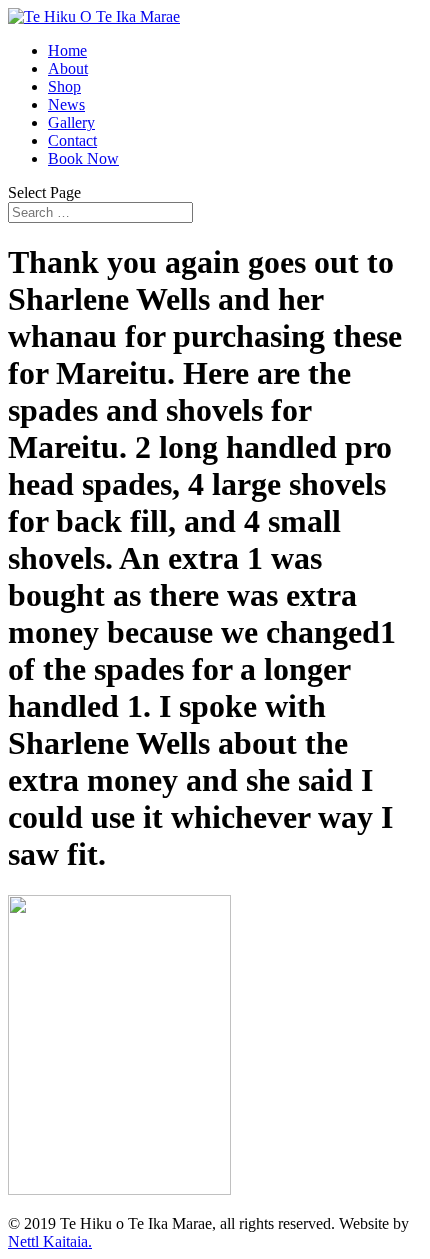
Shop (64, 86)
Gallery (71, 122)
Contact (72, 140)
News (66, 104)
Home (67, 50)
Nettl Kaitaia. (50, 1241)
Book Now (83, 158)
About (68, 68)
